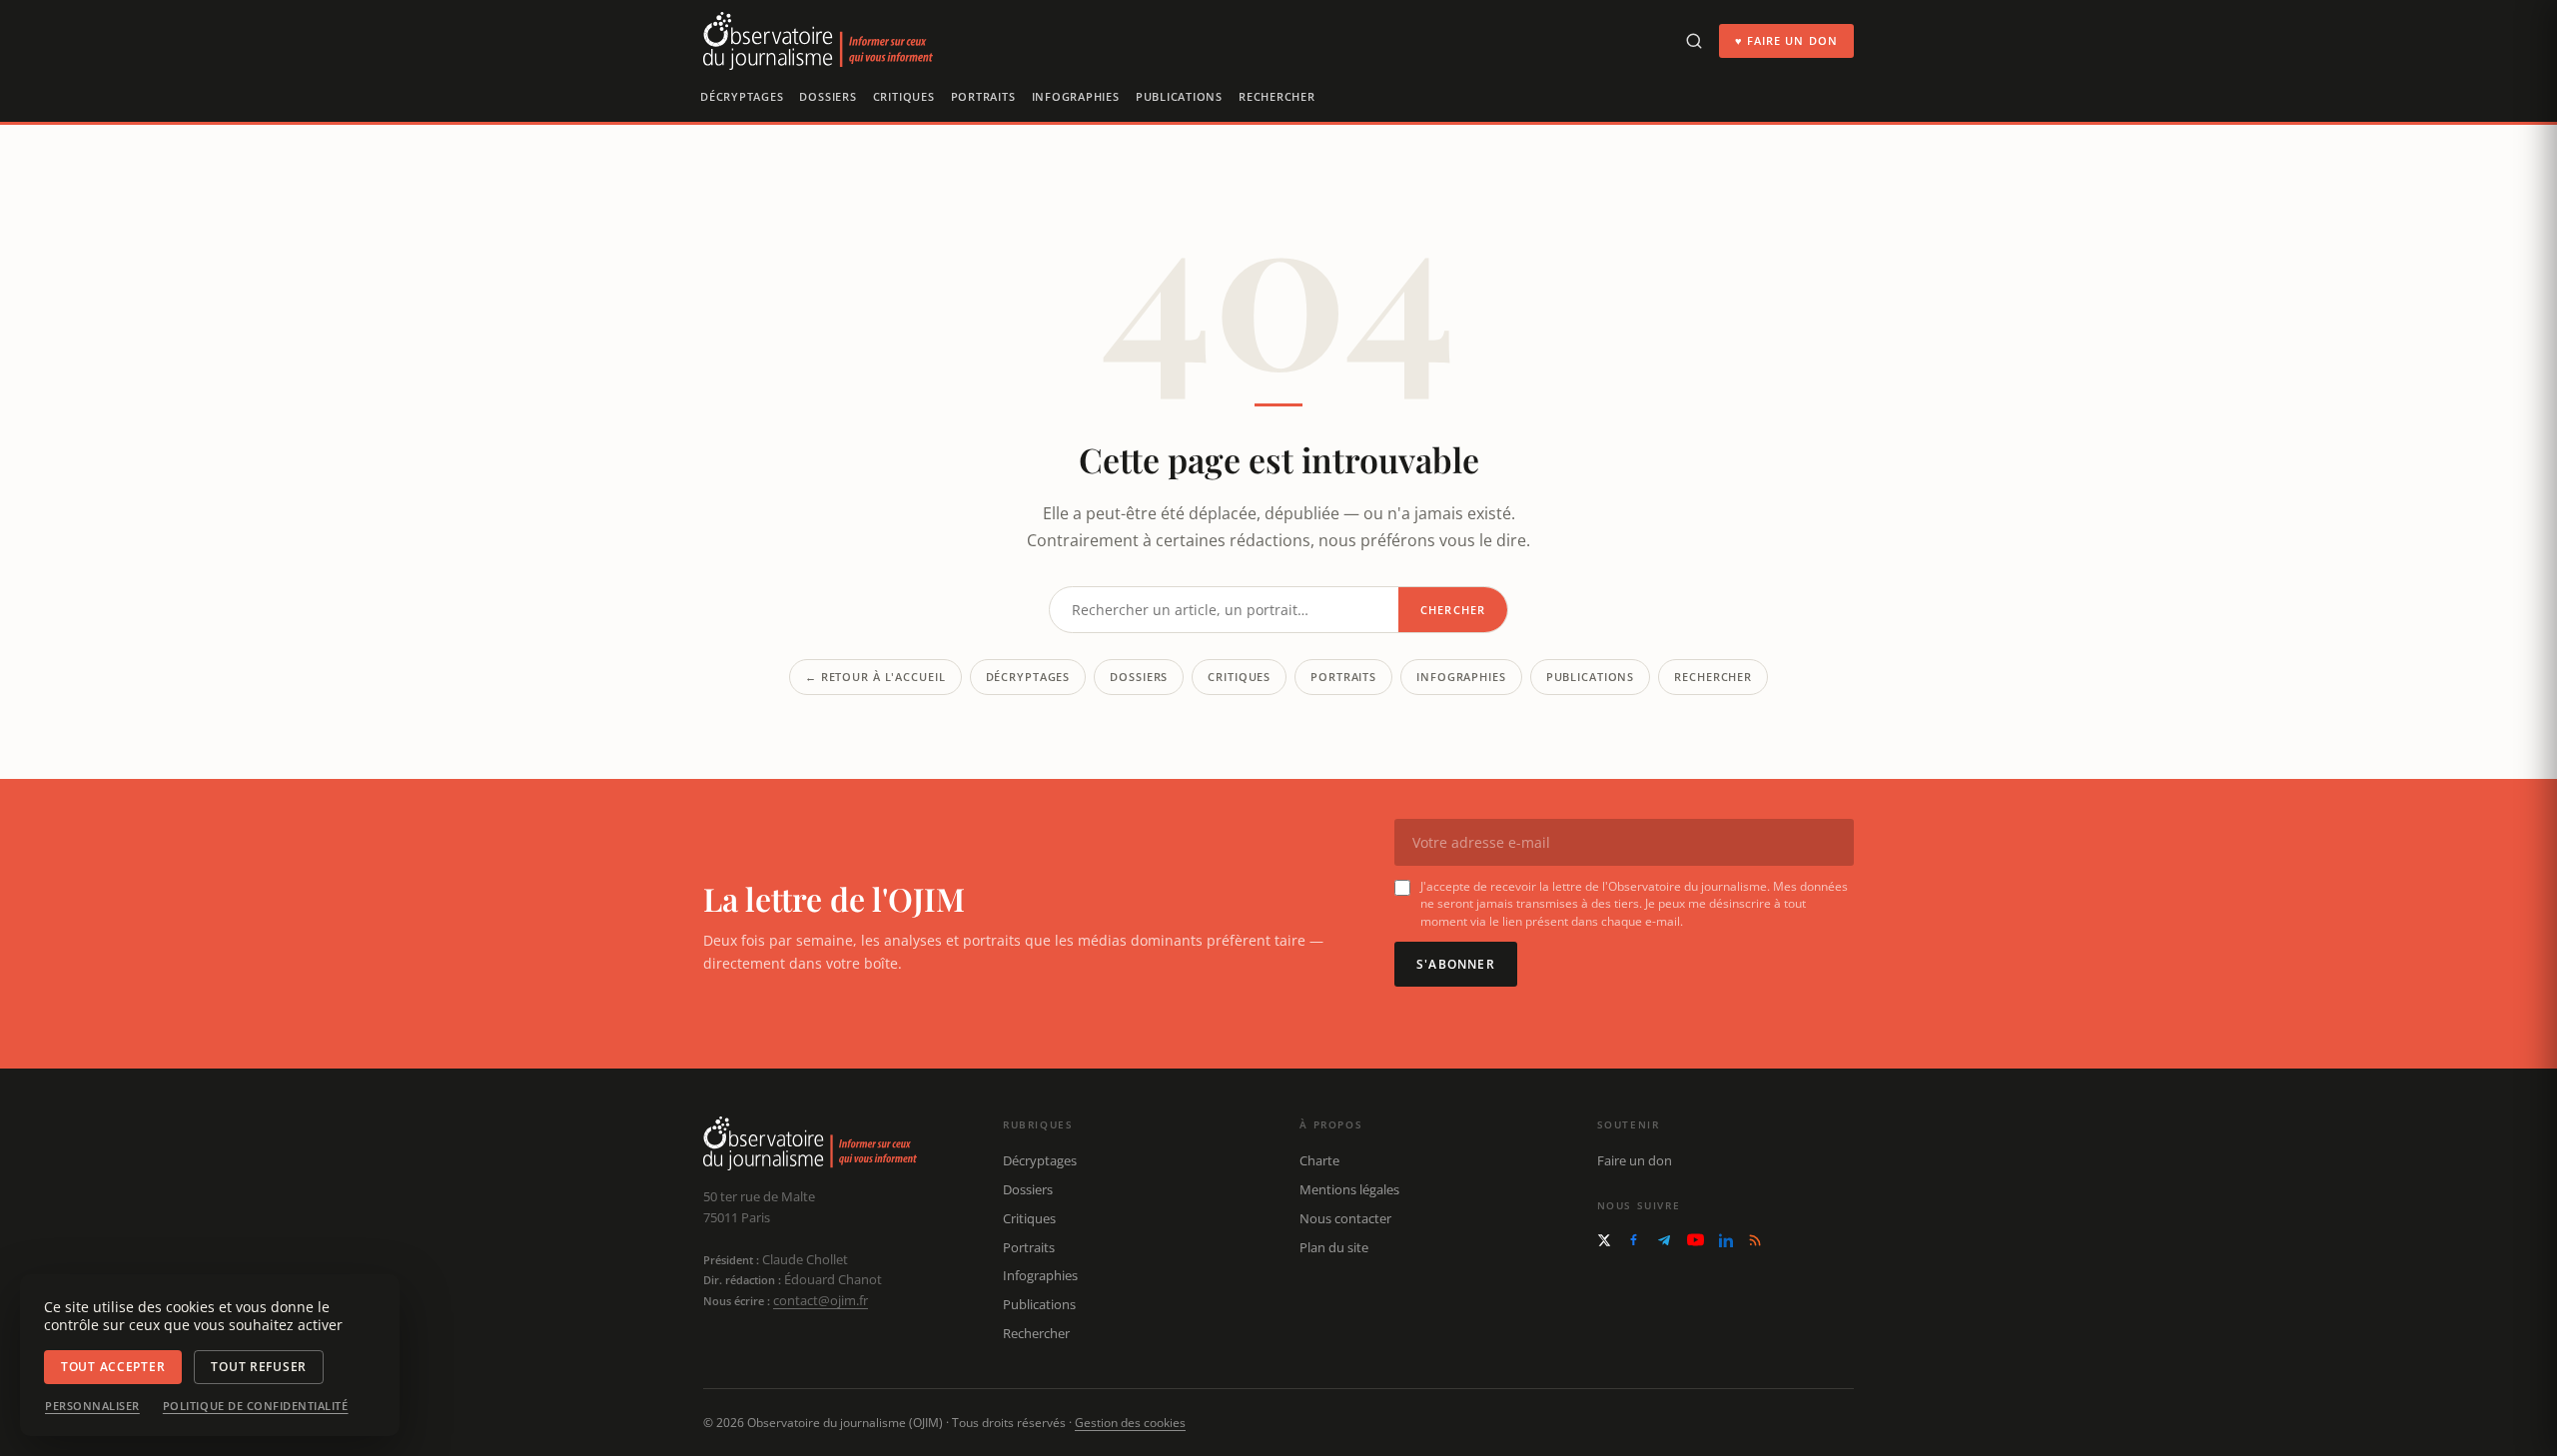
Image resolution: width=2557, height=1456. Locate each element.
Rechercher (1277, 96)
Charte (1319, 1160)
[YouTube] (1696, 1240)
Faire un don (1635, 1160)
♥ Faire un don (1786, 40)
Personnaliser (92, 1406)
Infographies (1076, 96)
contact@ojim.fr (821, 1300)
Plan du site (1334, 1247)
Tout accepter (113, 1367)
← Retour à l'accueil (875, 677)
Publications (1179, 96)
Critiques (904, 96)
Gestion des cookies (1130, 1423)
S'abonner (1456, 964)
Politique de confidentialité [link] (256, 1406)
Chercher (1453, 610)
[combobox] (1224, 610)
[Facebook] (1634, 1240)
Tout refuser (259, 1367)
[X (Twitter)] (1604, 1240)
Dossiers (828, 96)
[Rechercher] (1694, 41)
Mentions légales (1349, 1189)
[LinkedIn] (1726, 1240)
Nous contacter (1345, 1218)
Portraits (983, 96)
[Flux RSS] (1755, 1240)
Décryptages (742, 96)
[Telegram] (1664, 1240)
